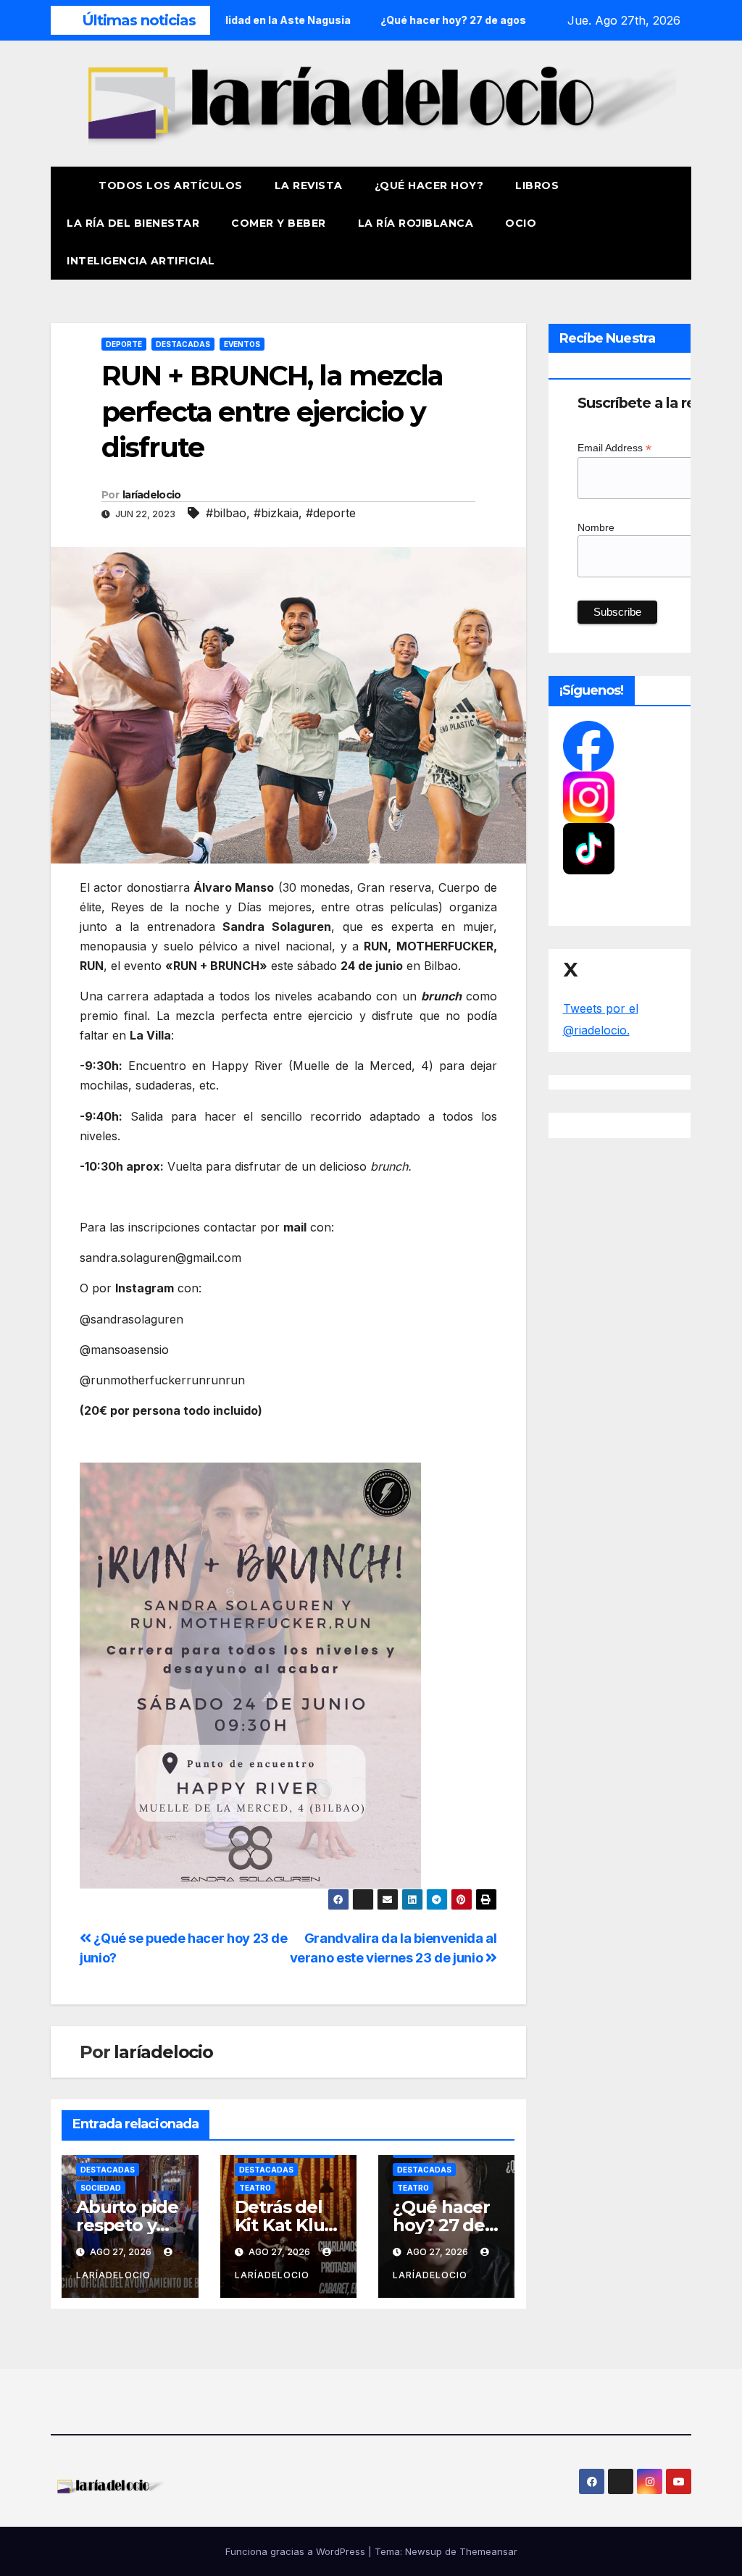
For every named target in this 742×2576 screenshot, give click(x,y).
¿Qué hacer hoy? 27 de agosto (441, 2225)
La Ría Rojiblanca (416, 223)
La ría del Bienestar (133, 223)
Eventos (242, 344)
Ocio (522, 223)
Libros (537, 185)
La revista (309, 185)
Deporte (124, 344)
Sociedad (101, 2188)
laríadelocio (152, 495)
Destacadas (183, 344)
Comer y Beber (279, 223)
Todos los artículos (171, 185)
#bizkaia (276, 513)
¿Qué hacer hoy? (429, 185)
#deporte (331, 513)
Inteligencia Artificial (141, 261)
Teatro (255, 2188)
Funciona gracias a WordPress (297, 2551)
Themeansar (488, 2551)
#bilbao (226, 513)
